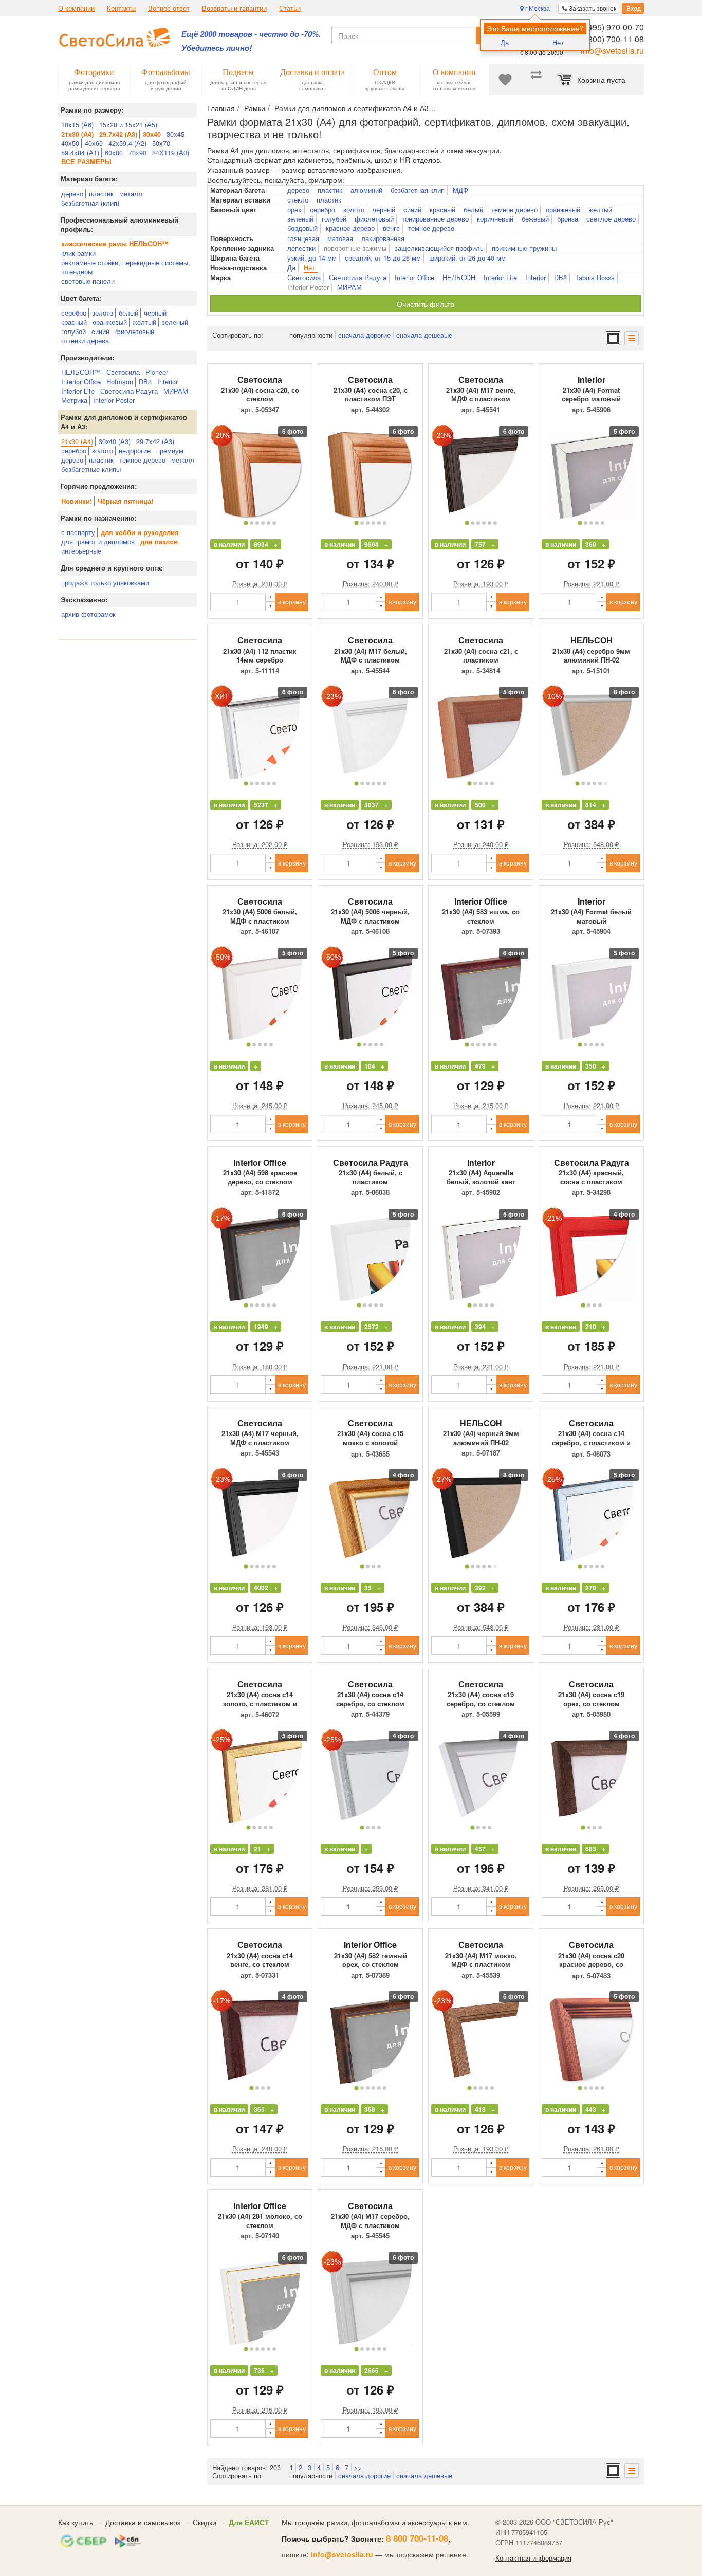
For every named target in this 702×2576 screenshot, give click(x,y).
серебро (74, 313)
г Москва (537, 8)
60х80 (114, 152)
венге (391, 228)
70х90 (137, 152)
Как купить (76, 2522)
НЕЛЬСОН (459, 278)
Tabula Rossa (595, 278)
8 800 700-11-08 (417, 2538)
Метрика (74, 400)
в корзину (292, 602)
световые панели (88, 281)
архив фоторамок (88, 614)
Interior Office (81, 382)
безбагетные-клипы (91, 469)
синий (100, 331)
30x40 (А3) (115, 441)
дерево (72, 194)
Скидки (205, 2522)
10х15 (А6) (77, 125)
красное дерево (350, 228)
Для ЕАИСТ (249, 2522)
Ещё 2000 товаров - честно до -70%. (251, 34)
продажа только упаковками (105, 583)
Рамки (255, 108)
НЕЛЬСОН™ (81, 372)
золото (103, 313)
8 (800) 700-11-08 (611, 39)
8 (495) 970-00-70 (611, 27)
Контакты (121, 8)
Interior (168, 382)
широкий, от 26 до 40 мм (467, 258)
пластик (101, 194)
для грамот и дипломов (98, 541)
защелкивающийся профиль (439, 248)
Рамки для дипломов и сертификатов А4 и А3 (352, 108)
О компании (76, 8)
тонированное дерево (435, 219)
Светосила (123, 372)
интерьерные (81, 551)
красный (74, 322)
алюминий (366, 190)
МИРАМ (176, 391)
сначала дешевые (424, 335)
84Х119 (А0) (171, 152)
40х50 (70, 143)
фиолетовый (135, 331)
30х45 (175, 134)
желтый (144, 322)
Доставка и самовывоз (143, 2522)
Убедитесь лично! (217, 48)
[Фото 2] (252, 523)
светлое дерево (611, 219)
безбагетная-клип (418, 190)
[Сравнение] (536, 80)
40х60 (94, 143)
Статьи (290, 8)
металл (131, 194)
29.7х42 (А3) (155, 441)
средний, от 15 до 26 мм (383, 258)
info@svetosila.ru (612, 51)
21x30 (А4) (77, 441)
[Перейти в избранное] (505, 80)
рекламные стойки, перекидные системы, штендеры (126, 267)
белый (128, 313)
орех (294, 210)
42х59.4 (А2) (127, 143)
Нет (558, 42)
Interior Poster (114, 400)
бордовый (302, 228)
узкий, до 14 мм (312, 258)
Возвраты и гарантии (234, 8)
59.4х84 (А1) (80, 152)
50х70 (161, 143)
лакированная (383, 238)
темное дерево (142, 460)
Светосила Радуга (129, 391)
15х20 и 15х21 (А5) (128, 125)
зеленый (175, 322)
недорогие (135, 450)
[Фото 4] (263, 523)
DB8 (145, 382)
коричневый (495, 219)
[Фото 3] (257, 523)
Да (505, 42)
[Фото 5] (269, 523)
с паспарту (78, 532)
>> (358, 2467)
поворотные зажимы (355, 248)
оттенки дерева (85, 341)
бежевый (535, 219)
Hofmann (120, 382)
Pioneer (157, 372)
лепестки (301, 248)
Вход (633, 8)
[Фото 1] (246, 523)
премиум (170, 450)
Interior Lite (78, 391)
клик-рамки (78, 253)
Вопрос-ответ (169, 8)
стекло (298, 200)
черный (155, 313)
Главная (221, 108)
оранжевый (110, 322)
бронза (568, 219)
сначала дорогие (364, 335)
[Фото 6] (274, 523)
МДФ (460, 190)
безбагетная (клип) (90, 203)
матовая (340, 238)
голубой (73, 331)
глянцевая (303, 238)
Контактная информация (533, 2558)
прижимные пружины (524, 248)
